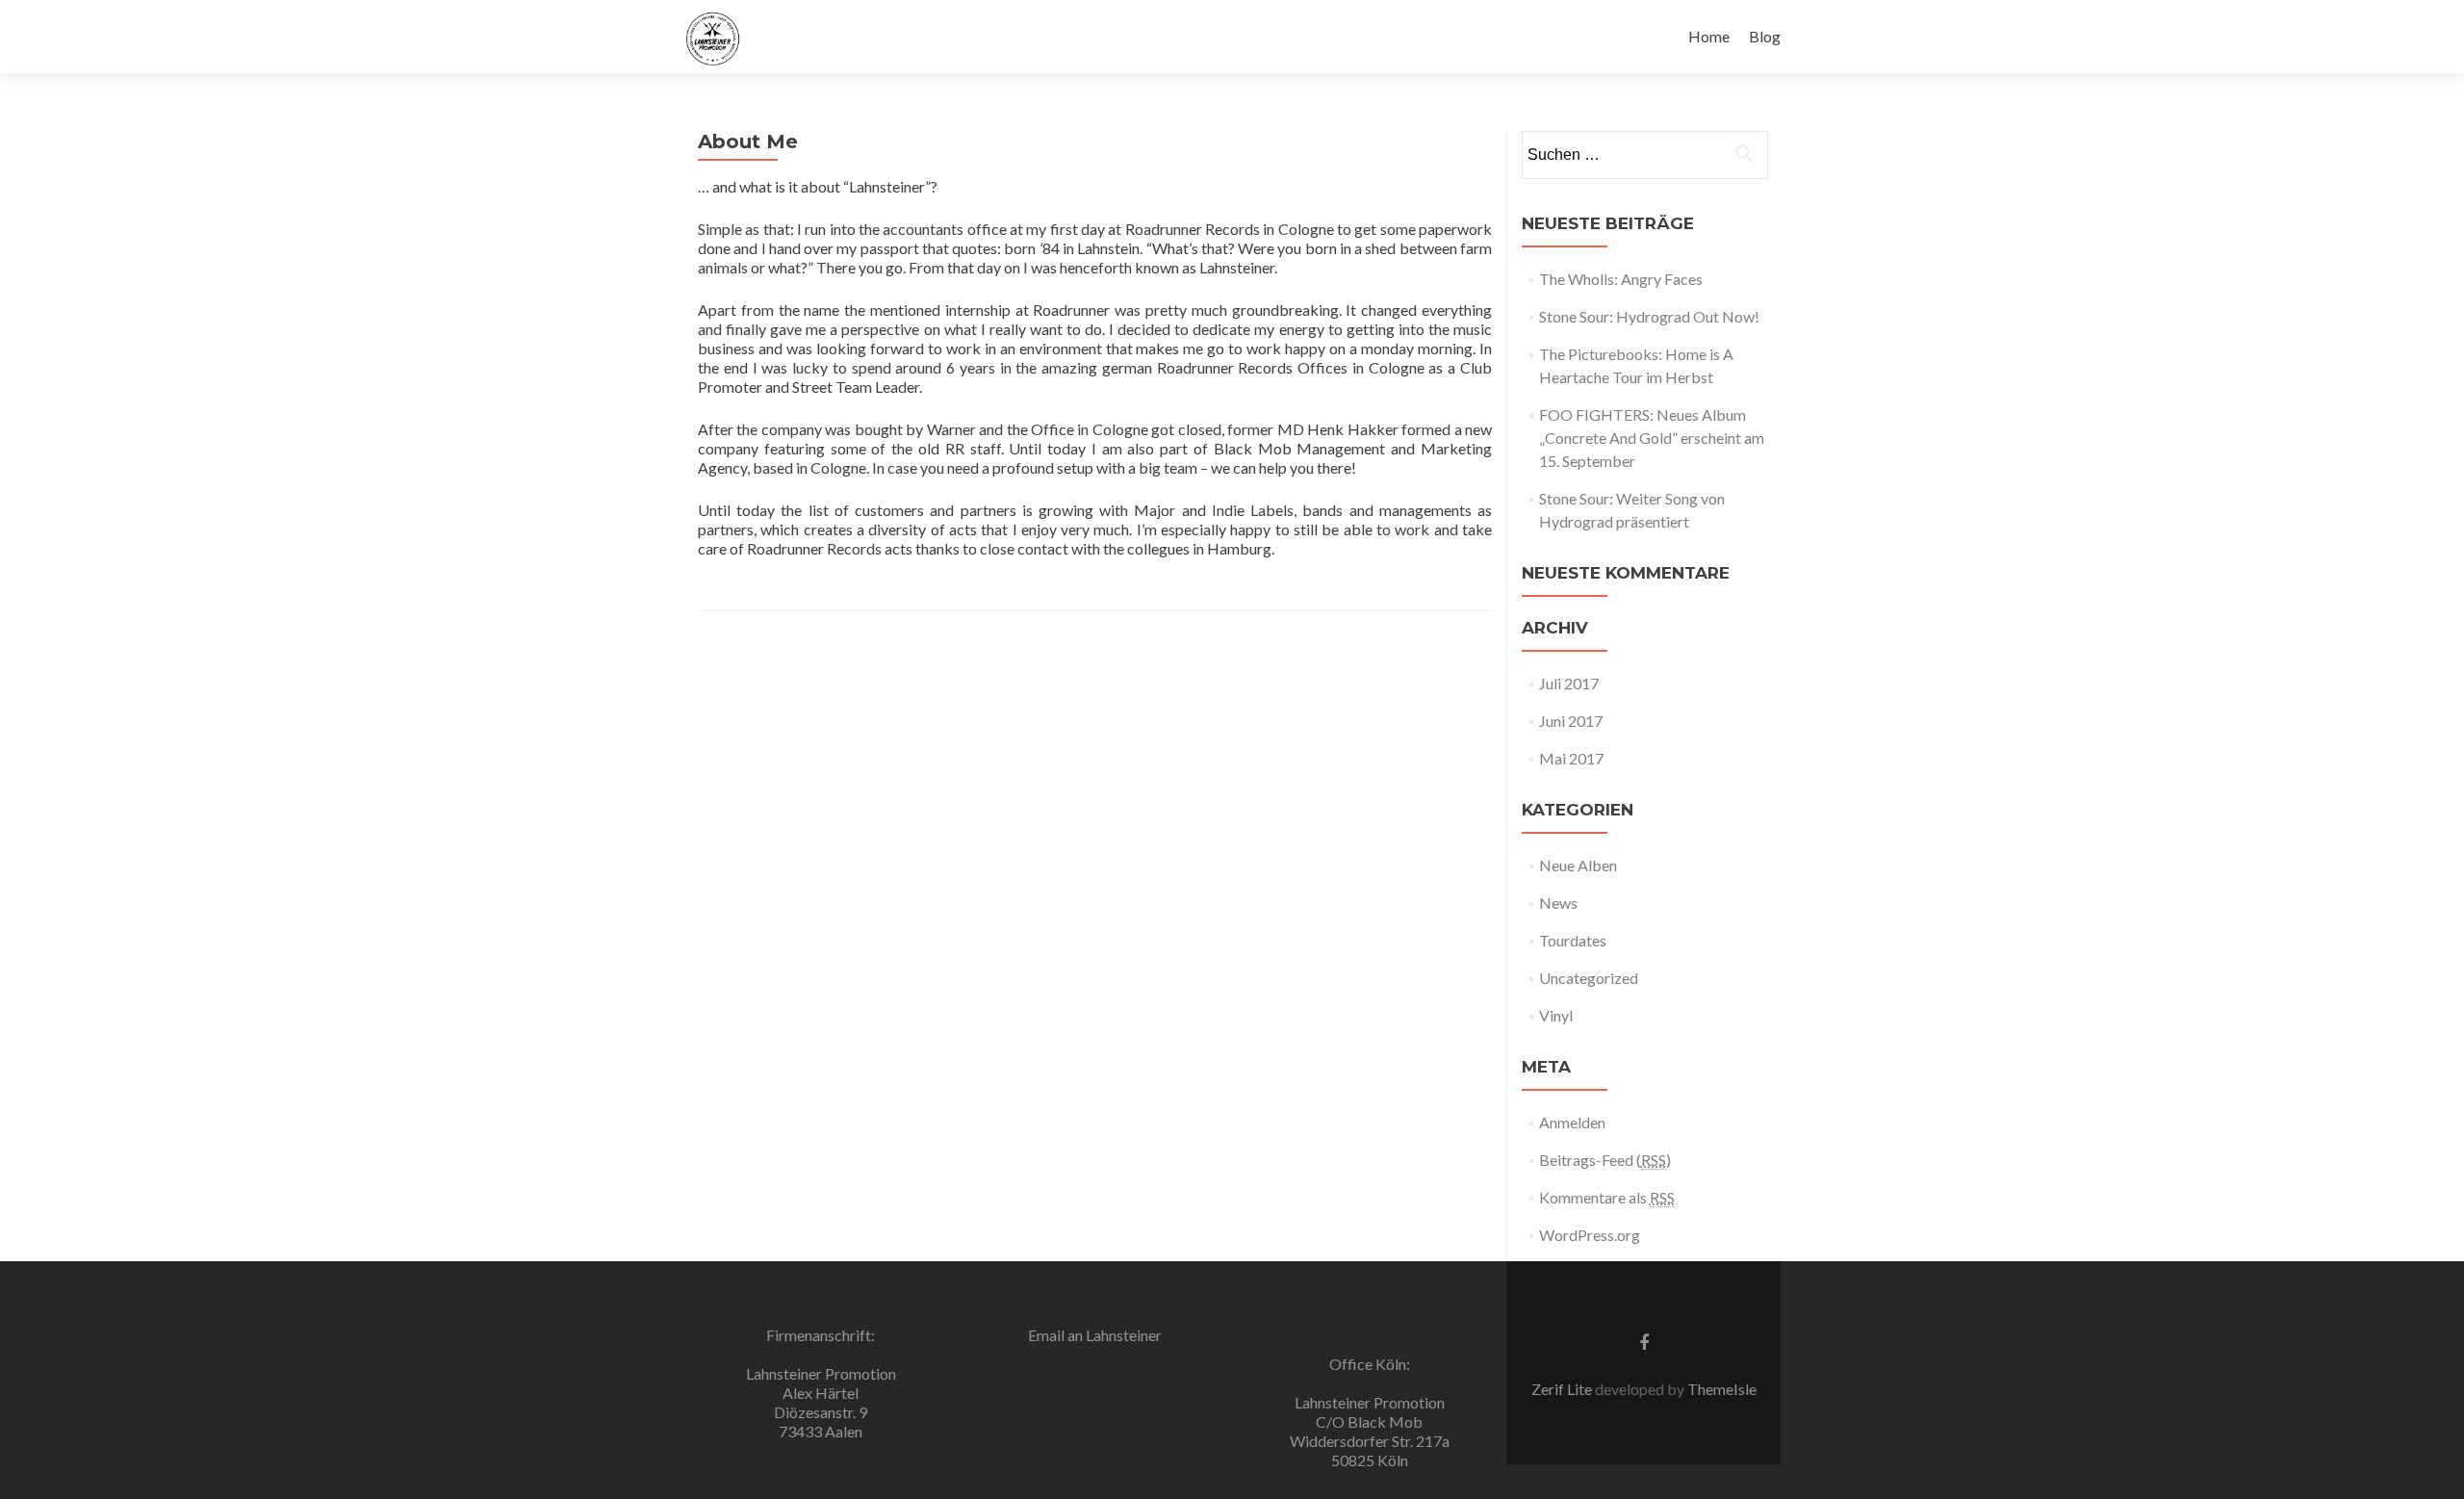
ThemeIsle (1722, 1389)
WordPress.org (1590, 1235)
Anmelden (1572, 1122)
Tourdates (1573, 940)
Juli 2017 (1569, 683)
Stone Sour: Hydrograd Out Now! (1649, 316)
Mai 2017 (1571, 758)
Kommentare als (1607, 1197)
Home (1709, 36)
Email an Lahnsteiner (1095, 1335)
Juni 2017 (1571, 721)
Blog (1765, 36)
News (1558, 903)
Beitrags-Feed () (1605, 1160)
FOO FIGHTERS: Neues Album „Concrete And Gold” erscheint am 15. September (1652, 438)
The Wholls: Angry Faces (1621, 279)
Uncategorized (1589, 978)
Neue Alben (1578, 865)
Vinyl (1556, 1015)
